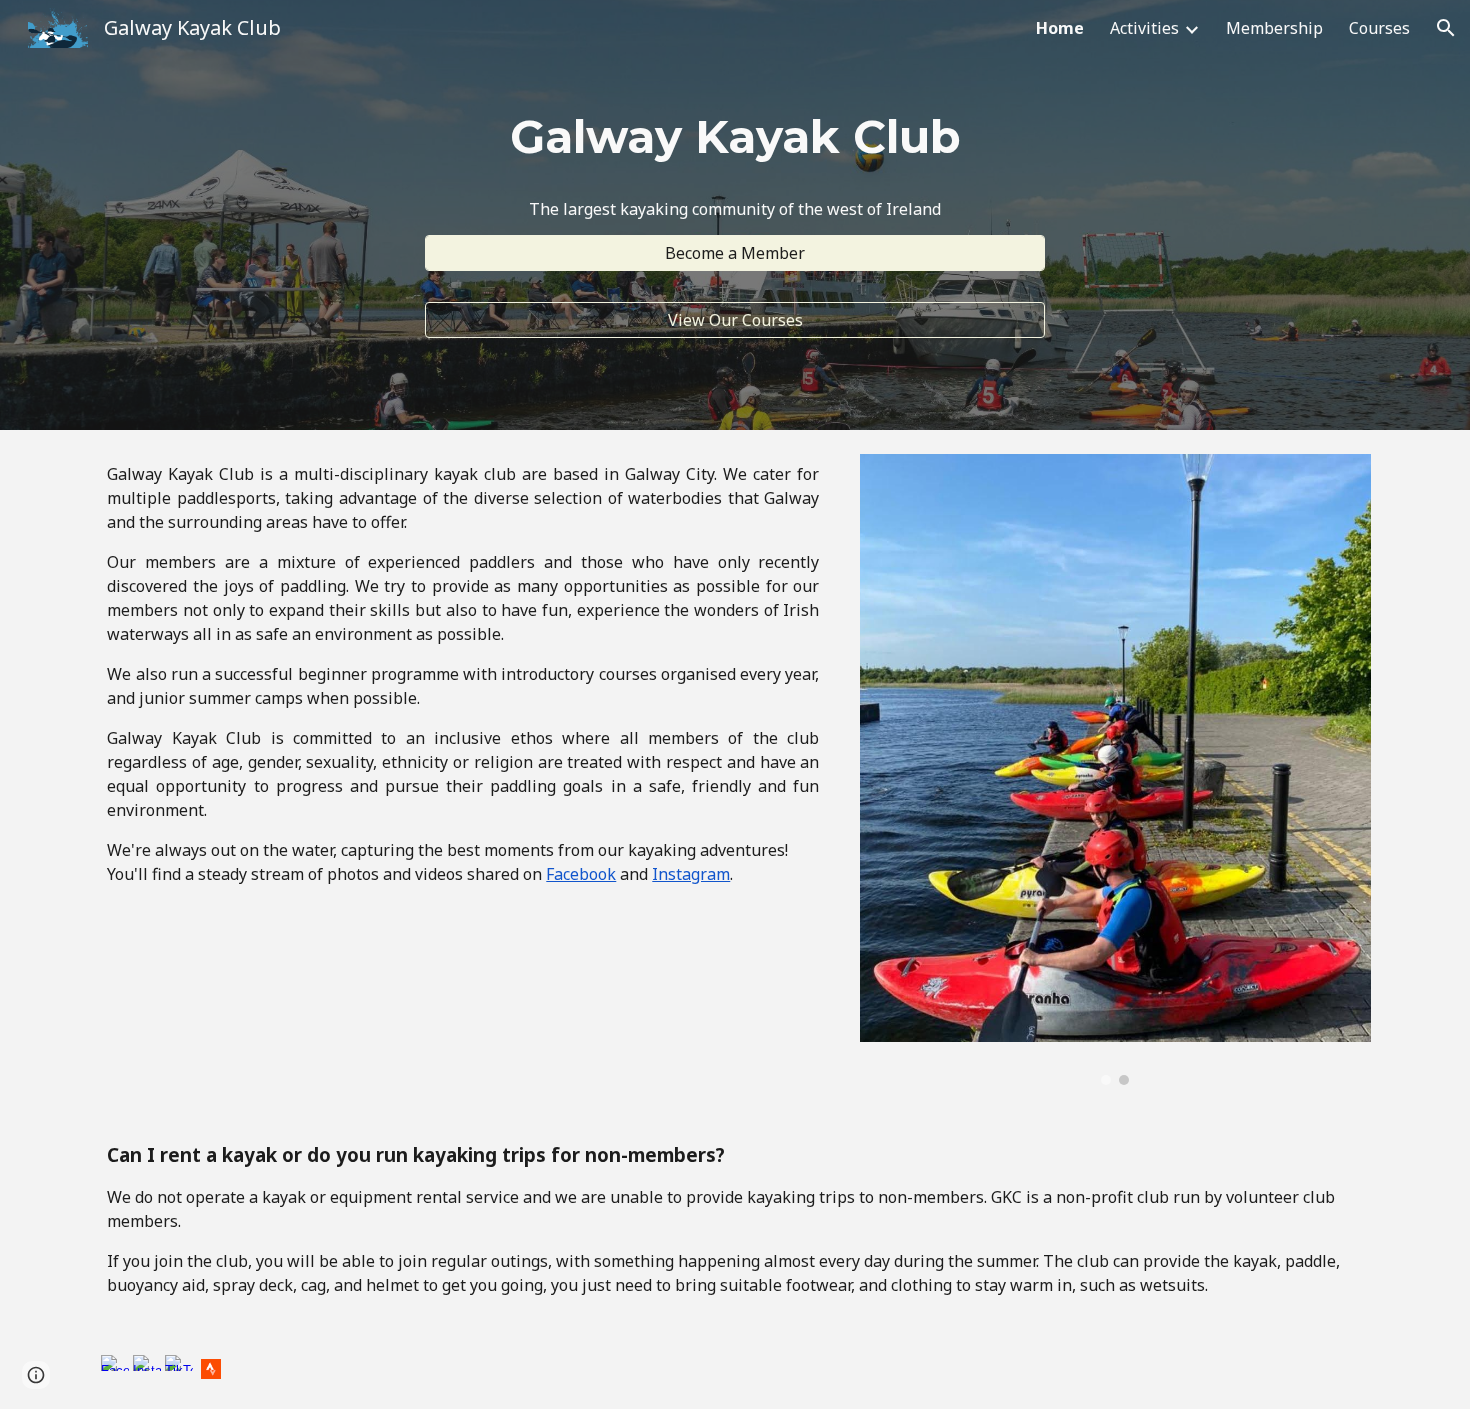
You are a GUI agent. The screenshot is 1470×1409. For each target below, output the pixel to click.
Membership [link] (1274, 28)
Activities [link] (1144, 28)
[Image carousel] (1115, 769)
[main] (734, 137)
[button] (1446, 28)
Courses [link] (1379, 28)
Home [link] (1060, 28)
